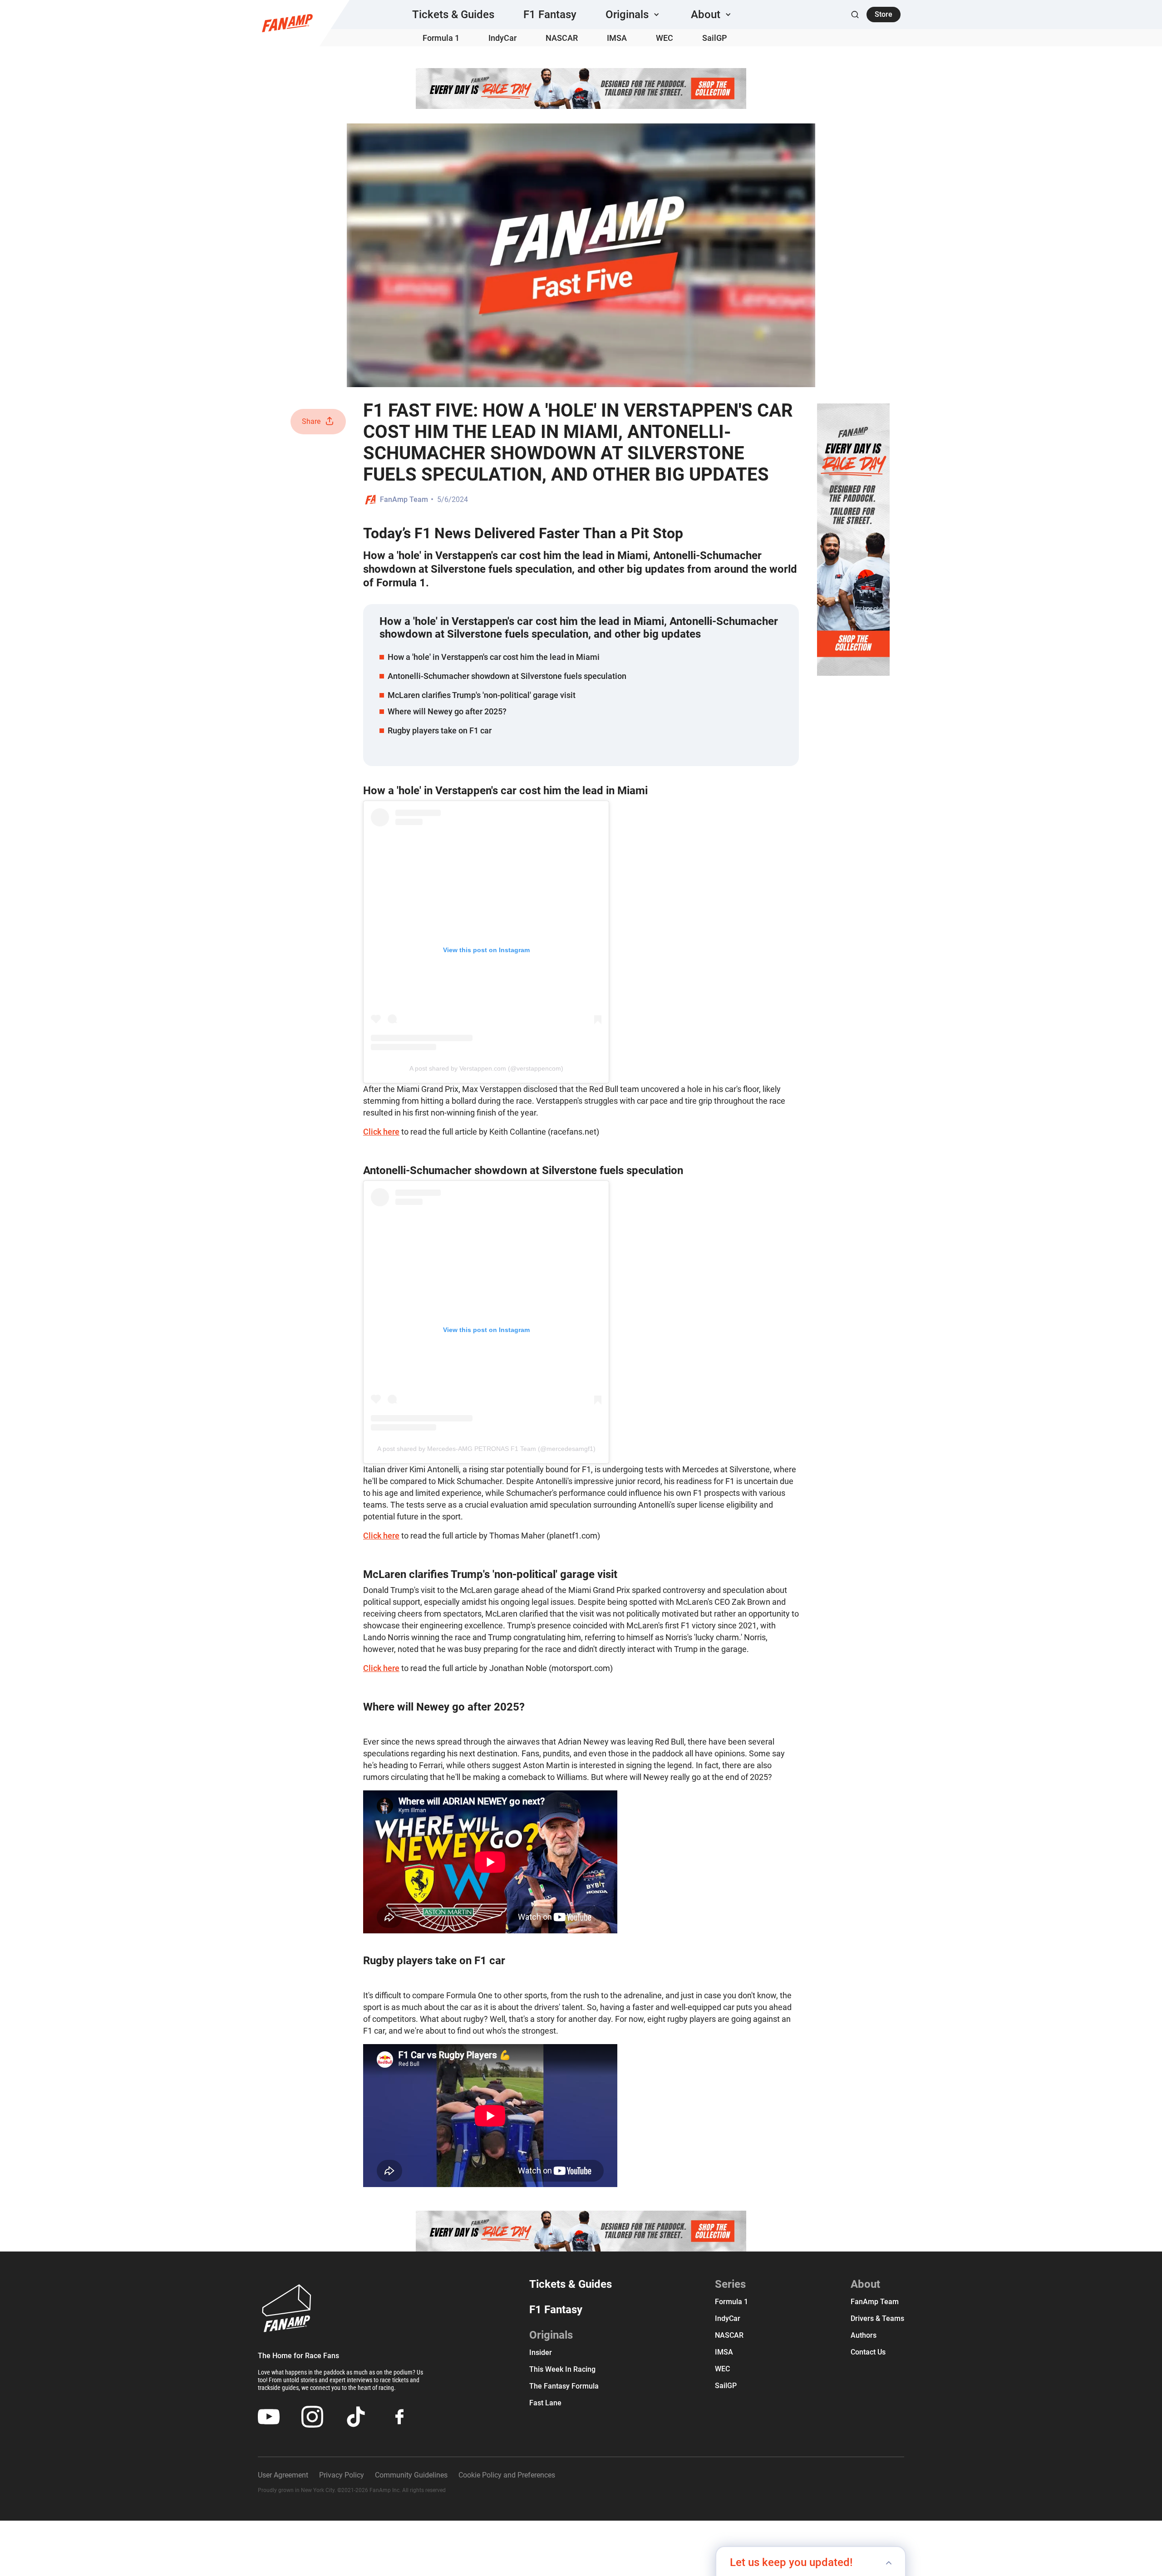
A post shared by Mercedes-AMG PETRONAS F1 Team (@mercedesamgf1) (486, 1449)
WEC (665, 38)
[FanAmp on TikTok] (356, 2417)
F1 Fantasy (550, 15)
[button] (634, 15)
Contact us (868, 2352)
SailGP (715, 38)
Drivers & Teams (877, 2318)
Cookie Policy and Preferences (507, 2475)
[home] (287, 23)
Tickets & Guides (453, 15)
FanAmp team (875, 2302)
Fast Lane (545, 2403)
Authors (864, 2335)
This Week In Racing (562, 2369)
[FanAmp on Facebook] (399, 2417)
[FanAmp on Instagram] (312, 2417)
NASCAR (562, 38)
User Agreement (283, 2475)
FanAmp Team (404, 499)
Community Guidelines (411, 2475)
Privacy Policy (342, 2475)
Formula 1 (441, 38)
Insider (541, 2352)
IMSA (617, 38)
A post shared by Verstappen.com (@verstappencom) (486, 1068)
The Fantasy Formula (564, 2386)
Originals (551, 2335)
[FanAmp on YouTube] (269, 2417)
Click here (381, 1132)
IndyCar (502, 38)
